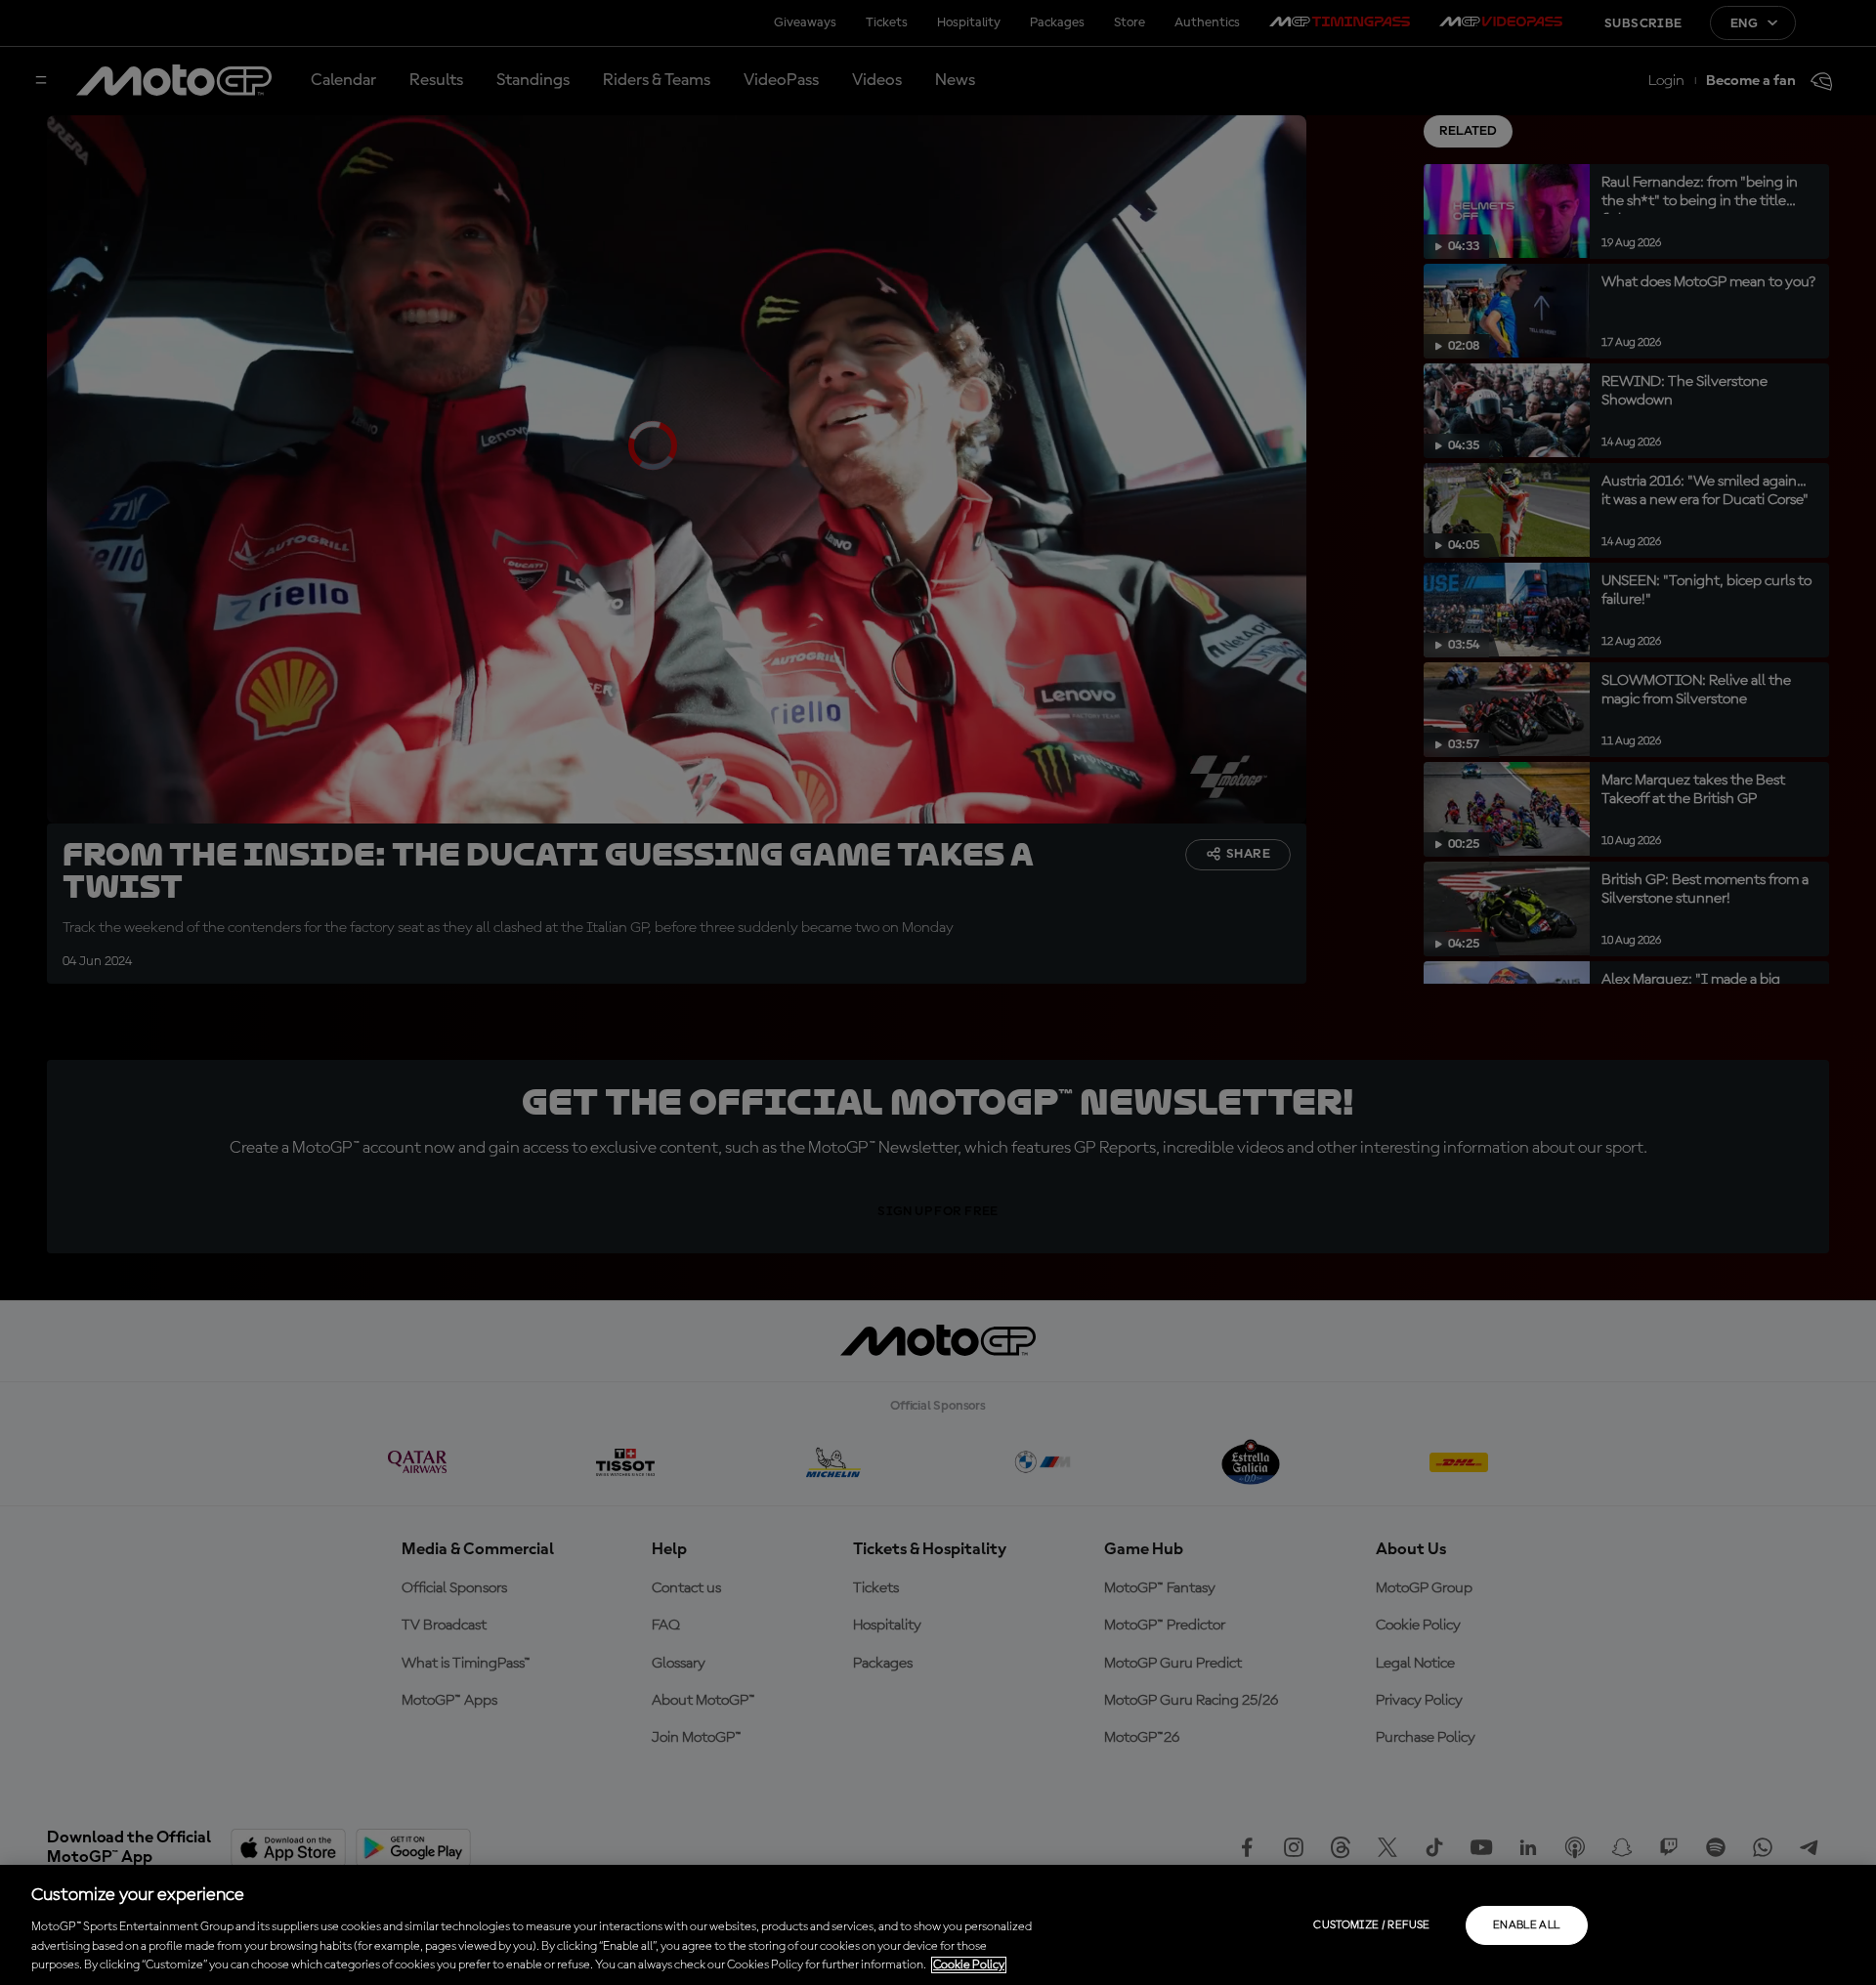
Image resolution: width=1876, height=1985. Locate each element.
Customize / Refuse (1371, 1925)
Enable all (1527, 1925)
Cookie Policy (969, 1965)
